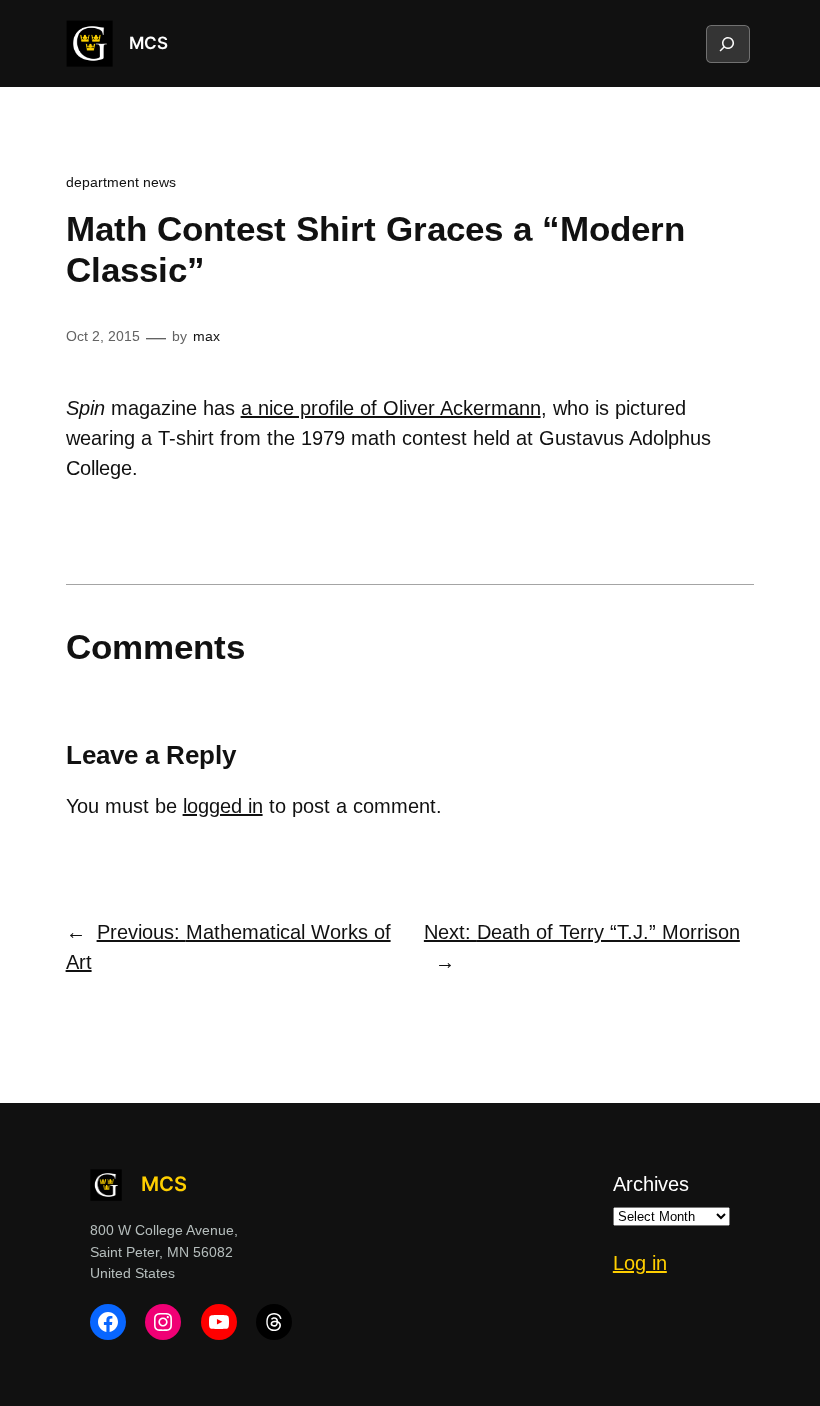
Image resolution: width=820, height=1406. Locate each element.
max (206, 336)
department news (121, 182)
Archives (651, 1184)
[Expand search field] (727, 44)
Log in (640, 1263)
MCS (148, 43)
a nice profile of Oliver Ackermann (391, 408)
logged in (223, 806)
